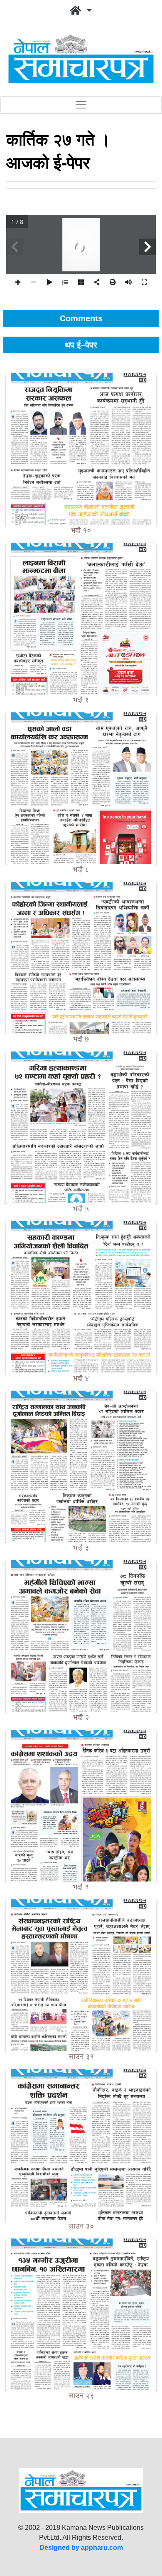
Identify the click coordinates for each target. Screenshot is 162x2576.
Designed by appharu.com (81, 2548)
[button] (81, 11)
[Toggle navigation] (81, 105)
